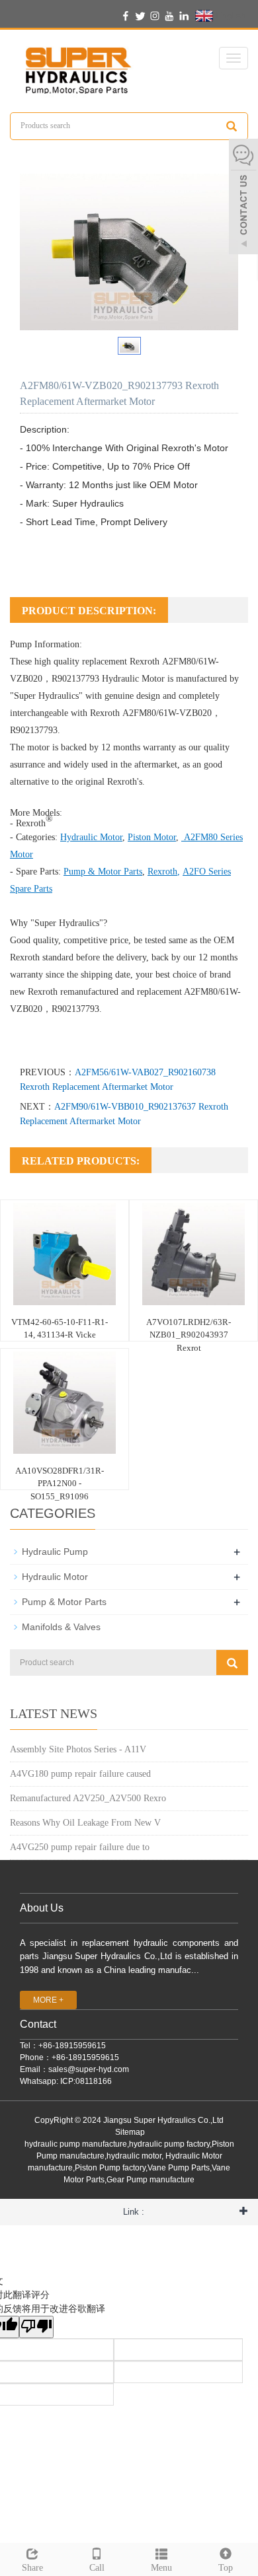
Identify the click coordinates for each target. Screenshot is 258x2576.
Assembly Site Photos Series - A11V (78, 1749)
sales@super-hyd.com (89, 2069)
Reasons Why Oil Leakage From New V (85, 1823)
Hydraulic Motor (133, 679)
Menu (161, 2568)
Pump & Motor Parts (64, 1602)
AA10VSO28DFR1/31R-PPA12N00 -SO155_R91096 (60, 1484)
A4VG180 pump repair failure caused (80, 1774)
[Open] (243, 198)
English (230, 15)
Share (32, 2568)
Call (97, 2568)
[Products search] (232, 126)
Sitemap (130, 2132)
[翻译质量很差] (36, 2327)
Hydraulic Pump (55, 1552)
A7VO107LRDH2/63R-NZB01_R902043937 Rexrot (189, 1335)
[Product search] (232, 1663)
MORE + (48, 2000)
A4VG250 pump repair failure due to (80, 1847)
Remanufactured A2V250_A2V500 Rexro (88, 1798)
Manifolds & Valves (61, 1627)
